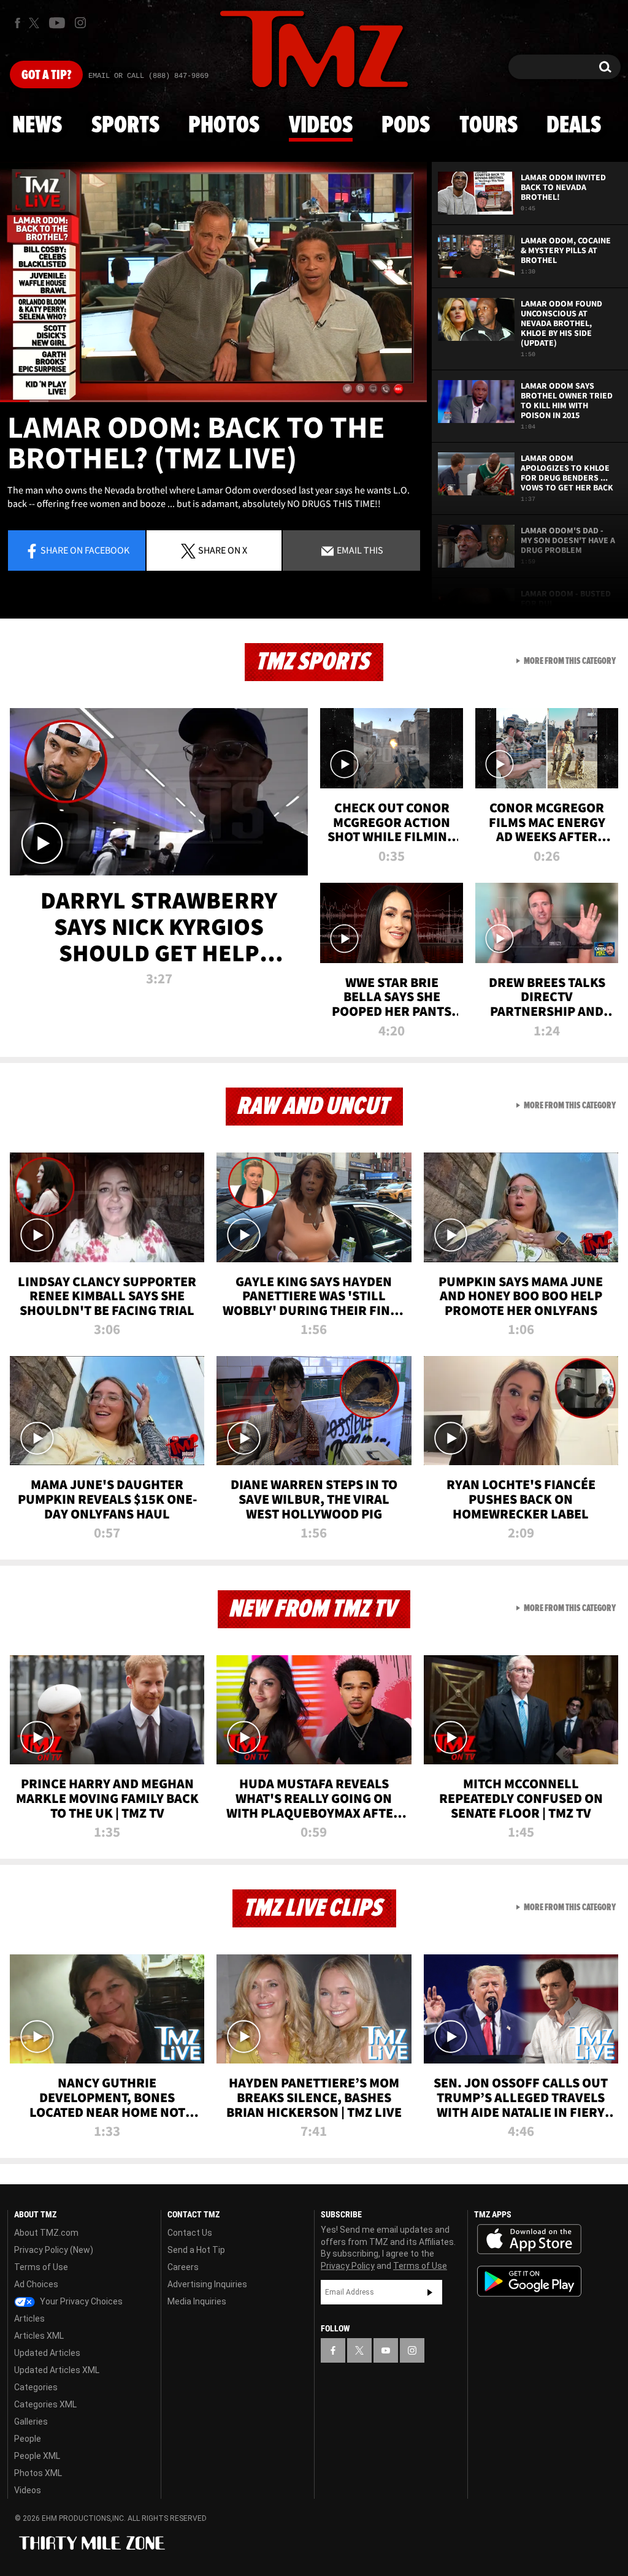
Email (359, 550)
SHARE (223, 550)
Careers (183, 2267)
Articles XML (39, 2336)
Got (46, 75)
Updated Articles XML (57, 2370)
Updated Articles (47, 2353)
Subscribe (430, 2292)
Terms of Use (41, 2267)
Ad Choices (36, 2284)
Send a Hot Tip (196, 2250)
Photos (224, 126)
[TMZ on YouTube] (386, 2350)
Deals (574, 126)
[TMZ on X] (36, 23)
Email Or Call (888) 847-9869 (148, 76)
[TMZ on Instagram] (80, 23)
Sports (125, 126)
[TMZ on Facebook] (17, 23)
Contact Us (190, 2233)
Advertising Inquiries (207, 2284)
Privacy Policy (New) (54, 2250)
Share (85, 550)
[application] (213, 282)
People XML (37, 2456)
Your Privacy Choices (80, 2301)
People (28, 2439)
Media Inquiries (197, 2301)
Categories (36, 2387)
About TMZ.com (46, 2233)
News (37, 126)
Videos (321, 126)
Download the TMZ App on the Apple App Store (529, 2239)
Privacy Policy (348, 2266)
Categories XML (45, 2404)
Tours (488, 126)
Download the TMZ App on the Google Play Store (529, 2281)
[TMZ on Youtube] (57, 23)
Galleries (31, 2422)
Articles (29, 2319)
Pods (406, 126)
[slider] (213, 401)
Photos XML (38, 2473)
